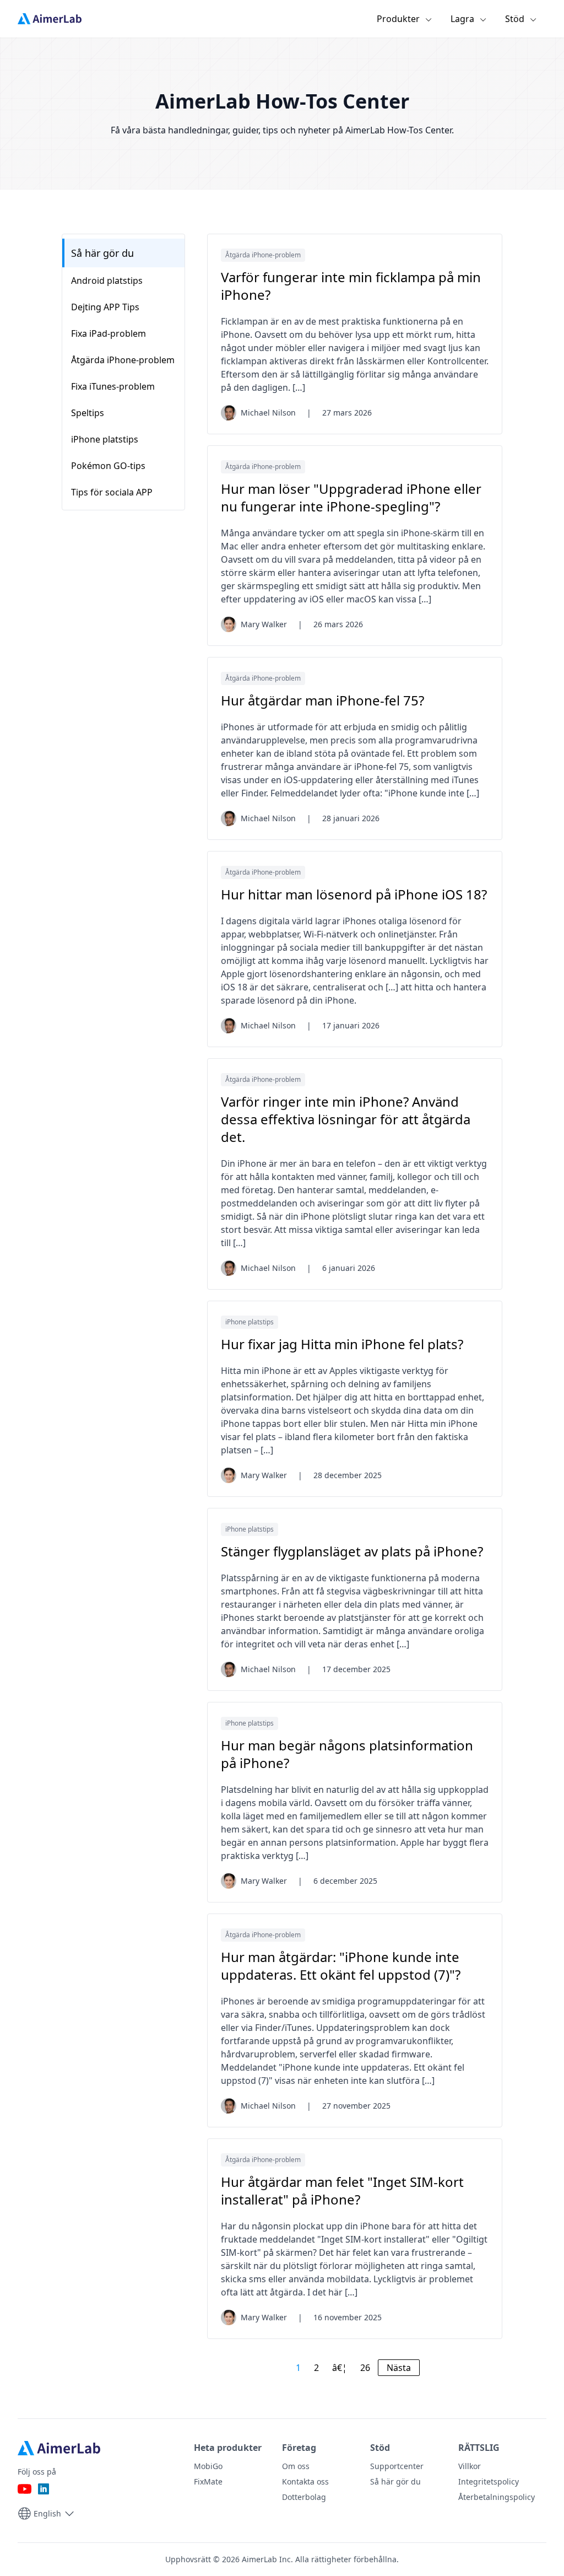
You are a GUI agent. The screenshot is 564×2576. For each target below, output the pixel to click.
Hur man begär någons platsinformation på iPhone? (347, 1754)
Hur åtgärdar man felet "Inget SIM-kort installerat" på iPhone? (342, 2191)
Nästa (399, 2368)
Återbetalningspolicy (497, 2497)
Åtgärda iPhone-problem (263, 255)
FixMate (208, 2481)
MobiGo (208, 2466)
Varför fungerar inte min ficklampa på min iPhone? (351, 286)
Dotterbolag (304, 2497)
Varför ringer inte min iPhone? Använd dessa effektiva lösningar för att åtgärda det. (346, 1119)
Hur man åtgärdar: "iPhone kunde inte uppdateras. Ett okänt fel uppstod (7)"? (341, 1966)
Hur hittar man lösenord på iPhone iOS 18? (354, 894)
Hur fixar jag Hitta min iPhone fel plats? (342, 1344)
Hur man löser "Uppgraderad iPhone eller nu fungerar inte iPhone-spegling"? (351, 498)
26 (365, 2368)
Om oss (296, 2466)
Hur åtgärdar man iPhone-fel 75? (322, 700)
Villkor (470, 2466)
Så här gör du (102, 253)
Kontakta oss (305, 2481)
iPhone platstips (250, 1322)
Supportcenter (397, 2466)
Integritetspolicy (489, 2481)
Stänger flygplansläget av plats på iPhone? (352, 1551)
